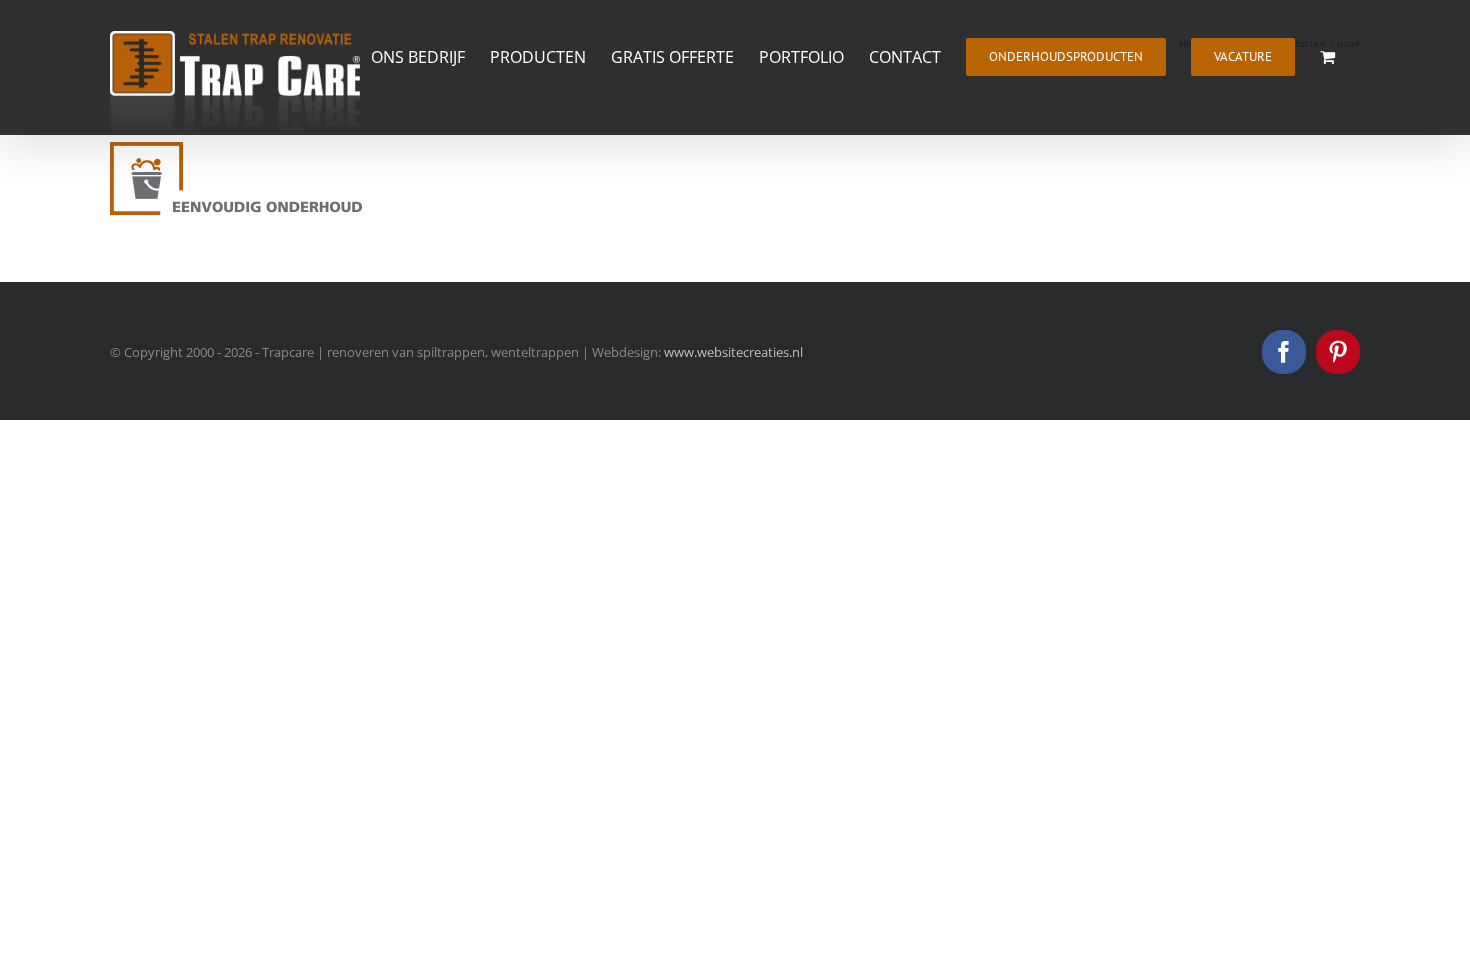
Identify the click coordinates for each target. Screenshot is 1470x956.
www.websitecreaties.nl (733, 352)
